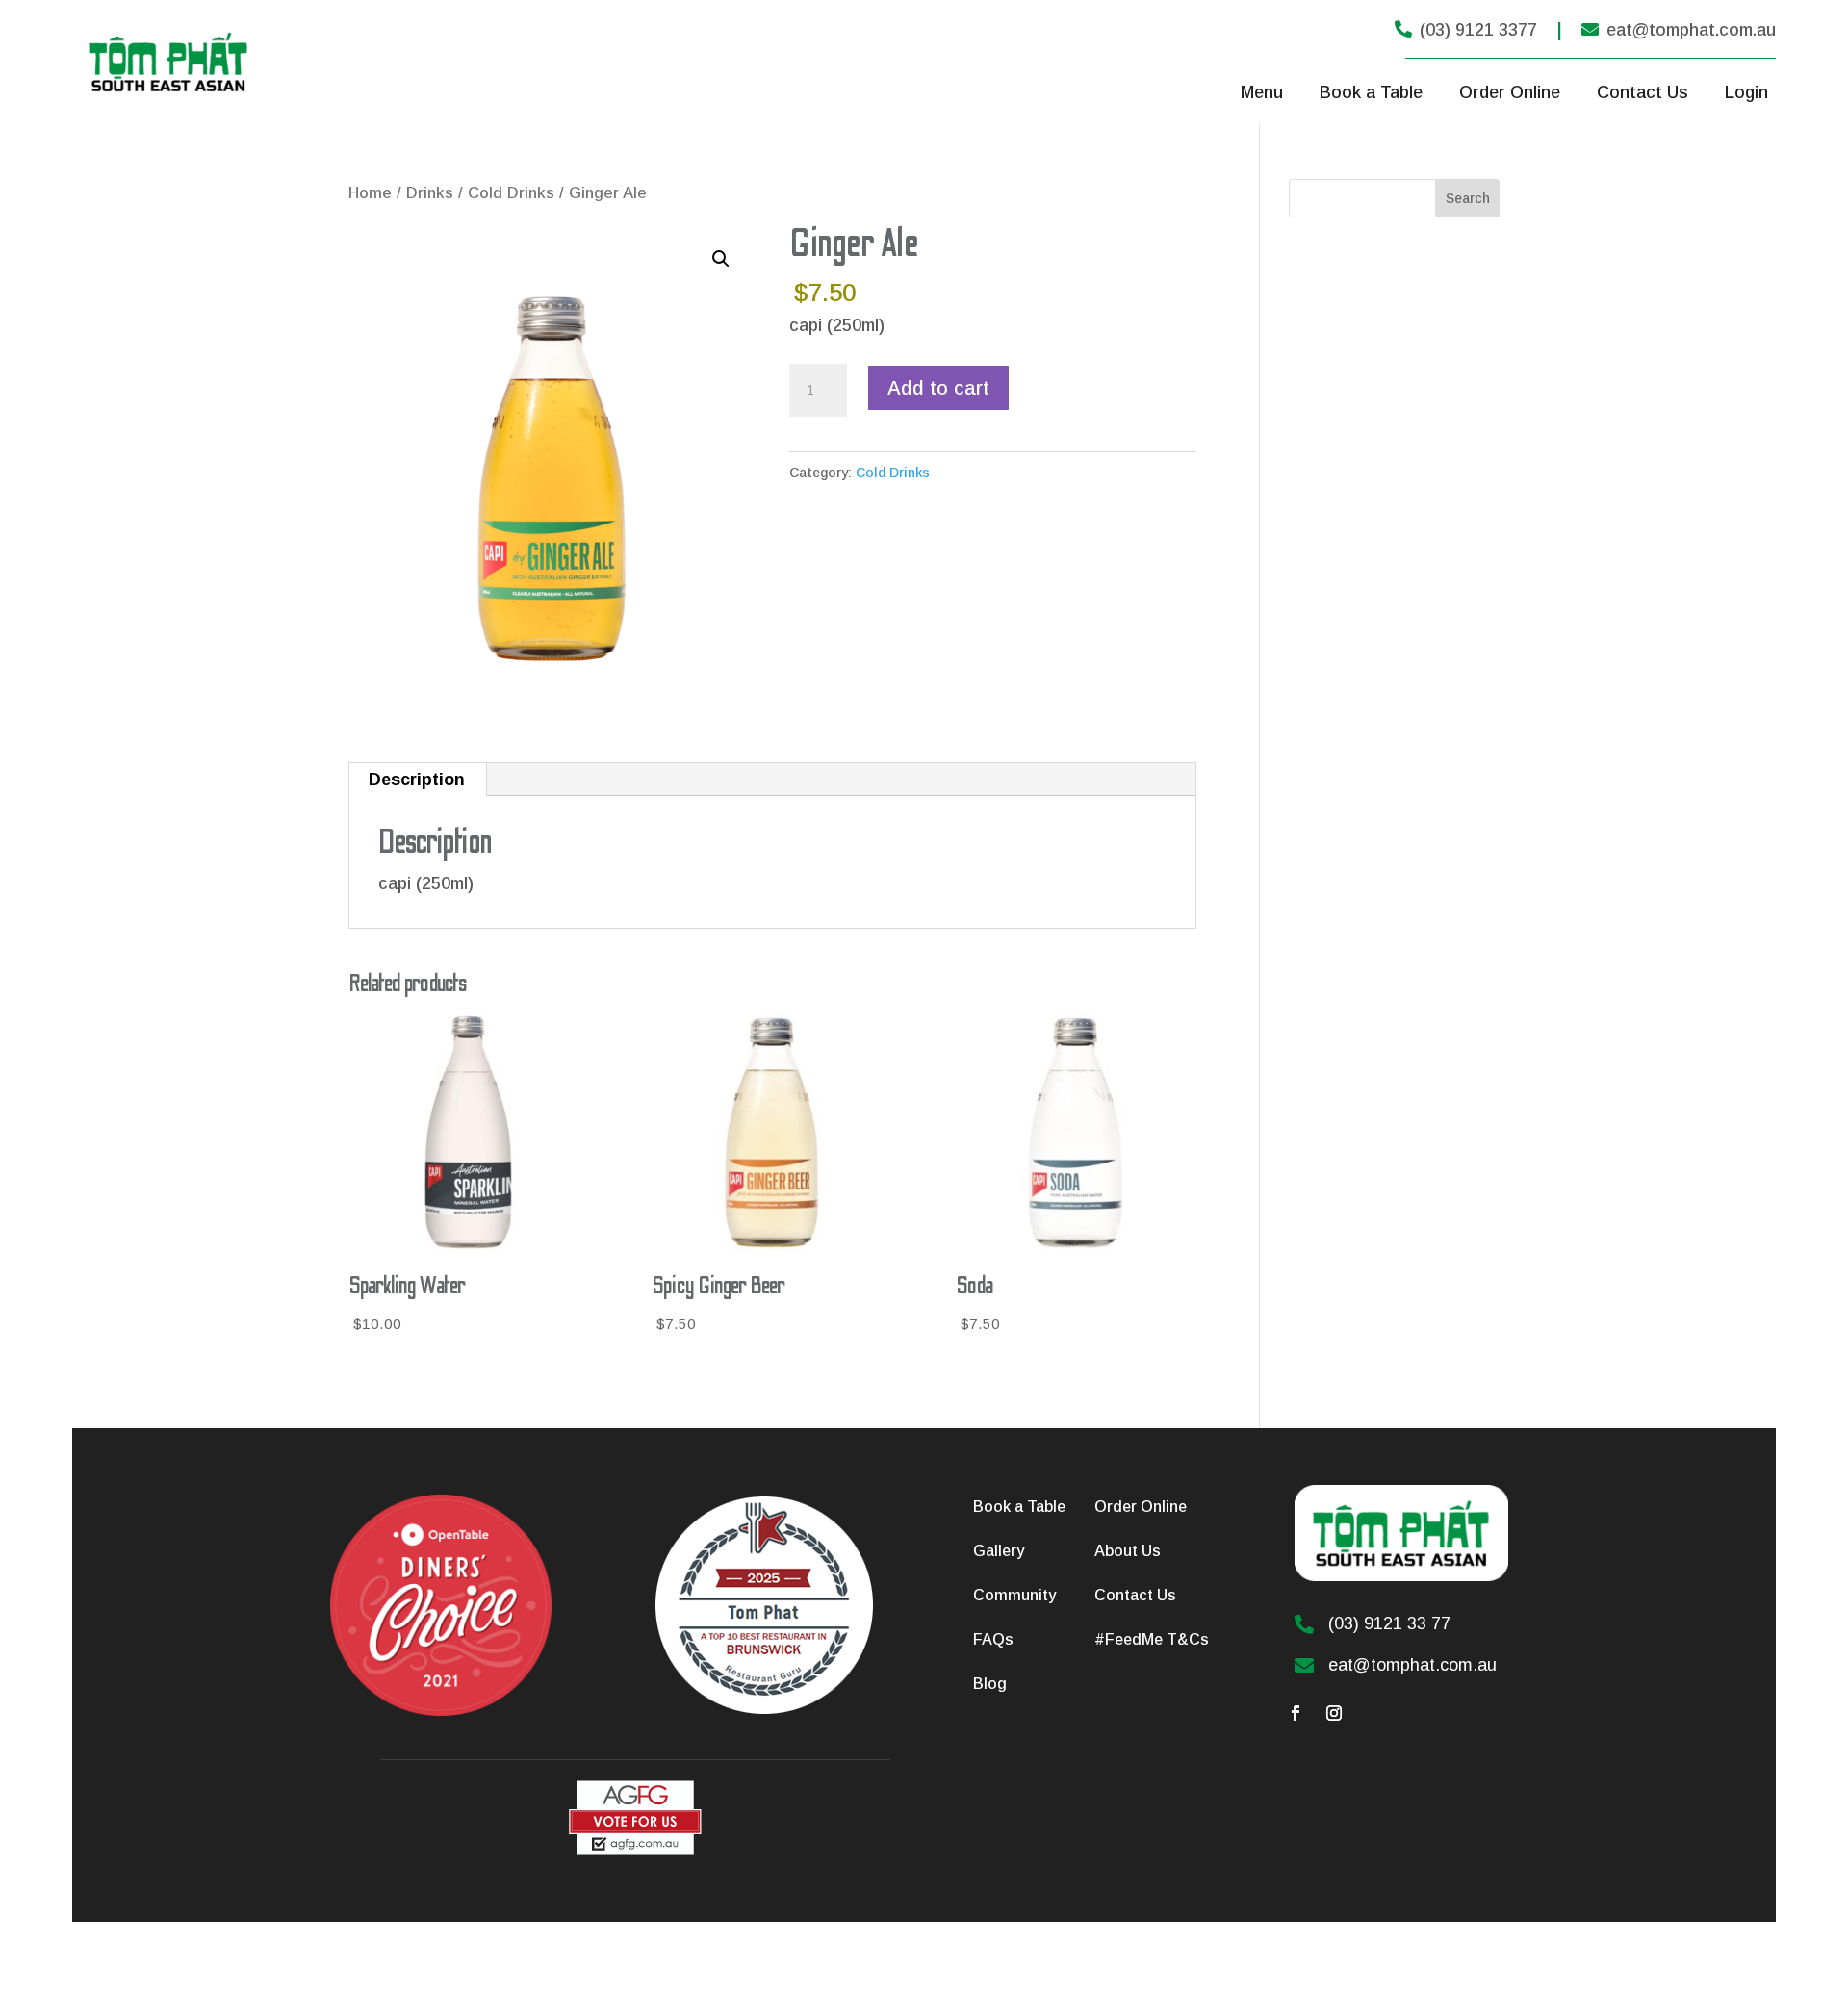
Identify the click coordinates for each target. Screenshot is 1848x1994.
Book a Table (1371, 92)
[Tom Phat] (635, 1851)
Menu (1262, 92)
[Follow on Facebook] (1296, 1713)
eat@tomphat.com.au (1679, 30)
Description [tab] (417, 780)
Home (370, 193)
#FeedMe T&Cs (1152, 1639)
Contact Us (1643, 92)
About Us (1128, 1551)
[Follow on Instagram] (1334, 1713)
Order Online (1510, 92)
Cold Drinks (511, 193)
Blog (990, 1684)
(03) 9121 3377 (1466, 30)
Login (1746, 92)
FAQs (993, 1639)
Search (1468, 198)
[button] (721, 259)
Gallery (999, 1551)
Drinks (430, 193)
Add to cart (938, 388)
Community (1014, 1595)
